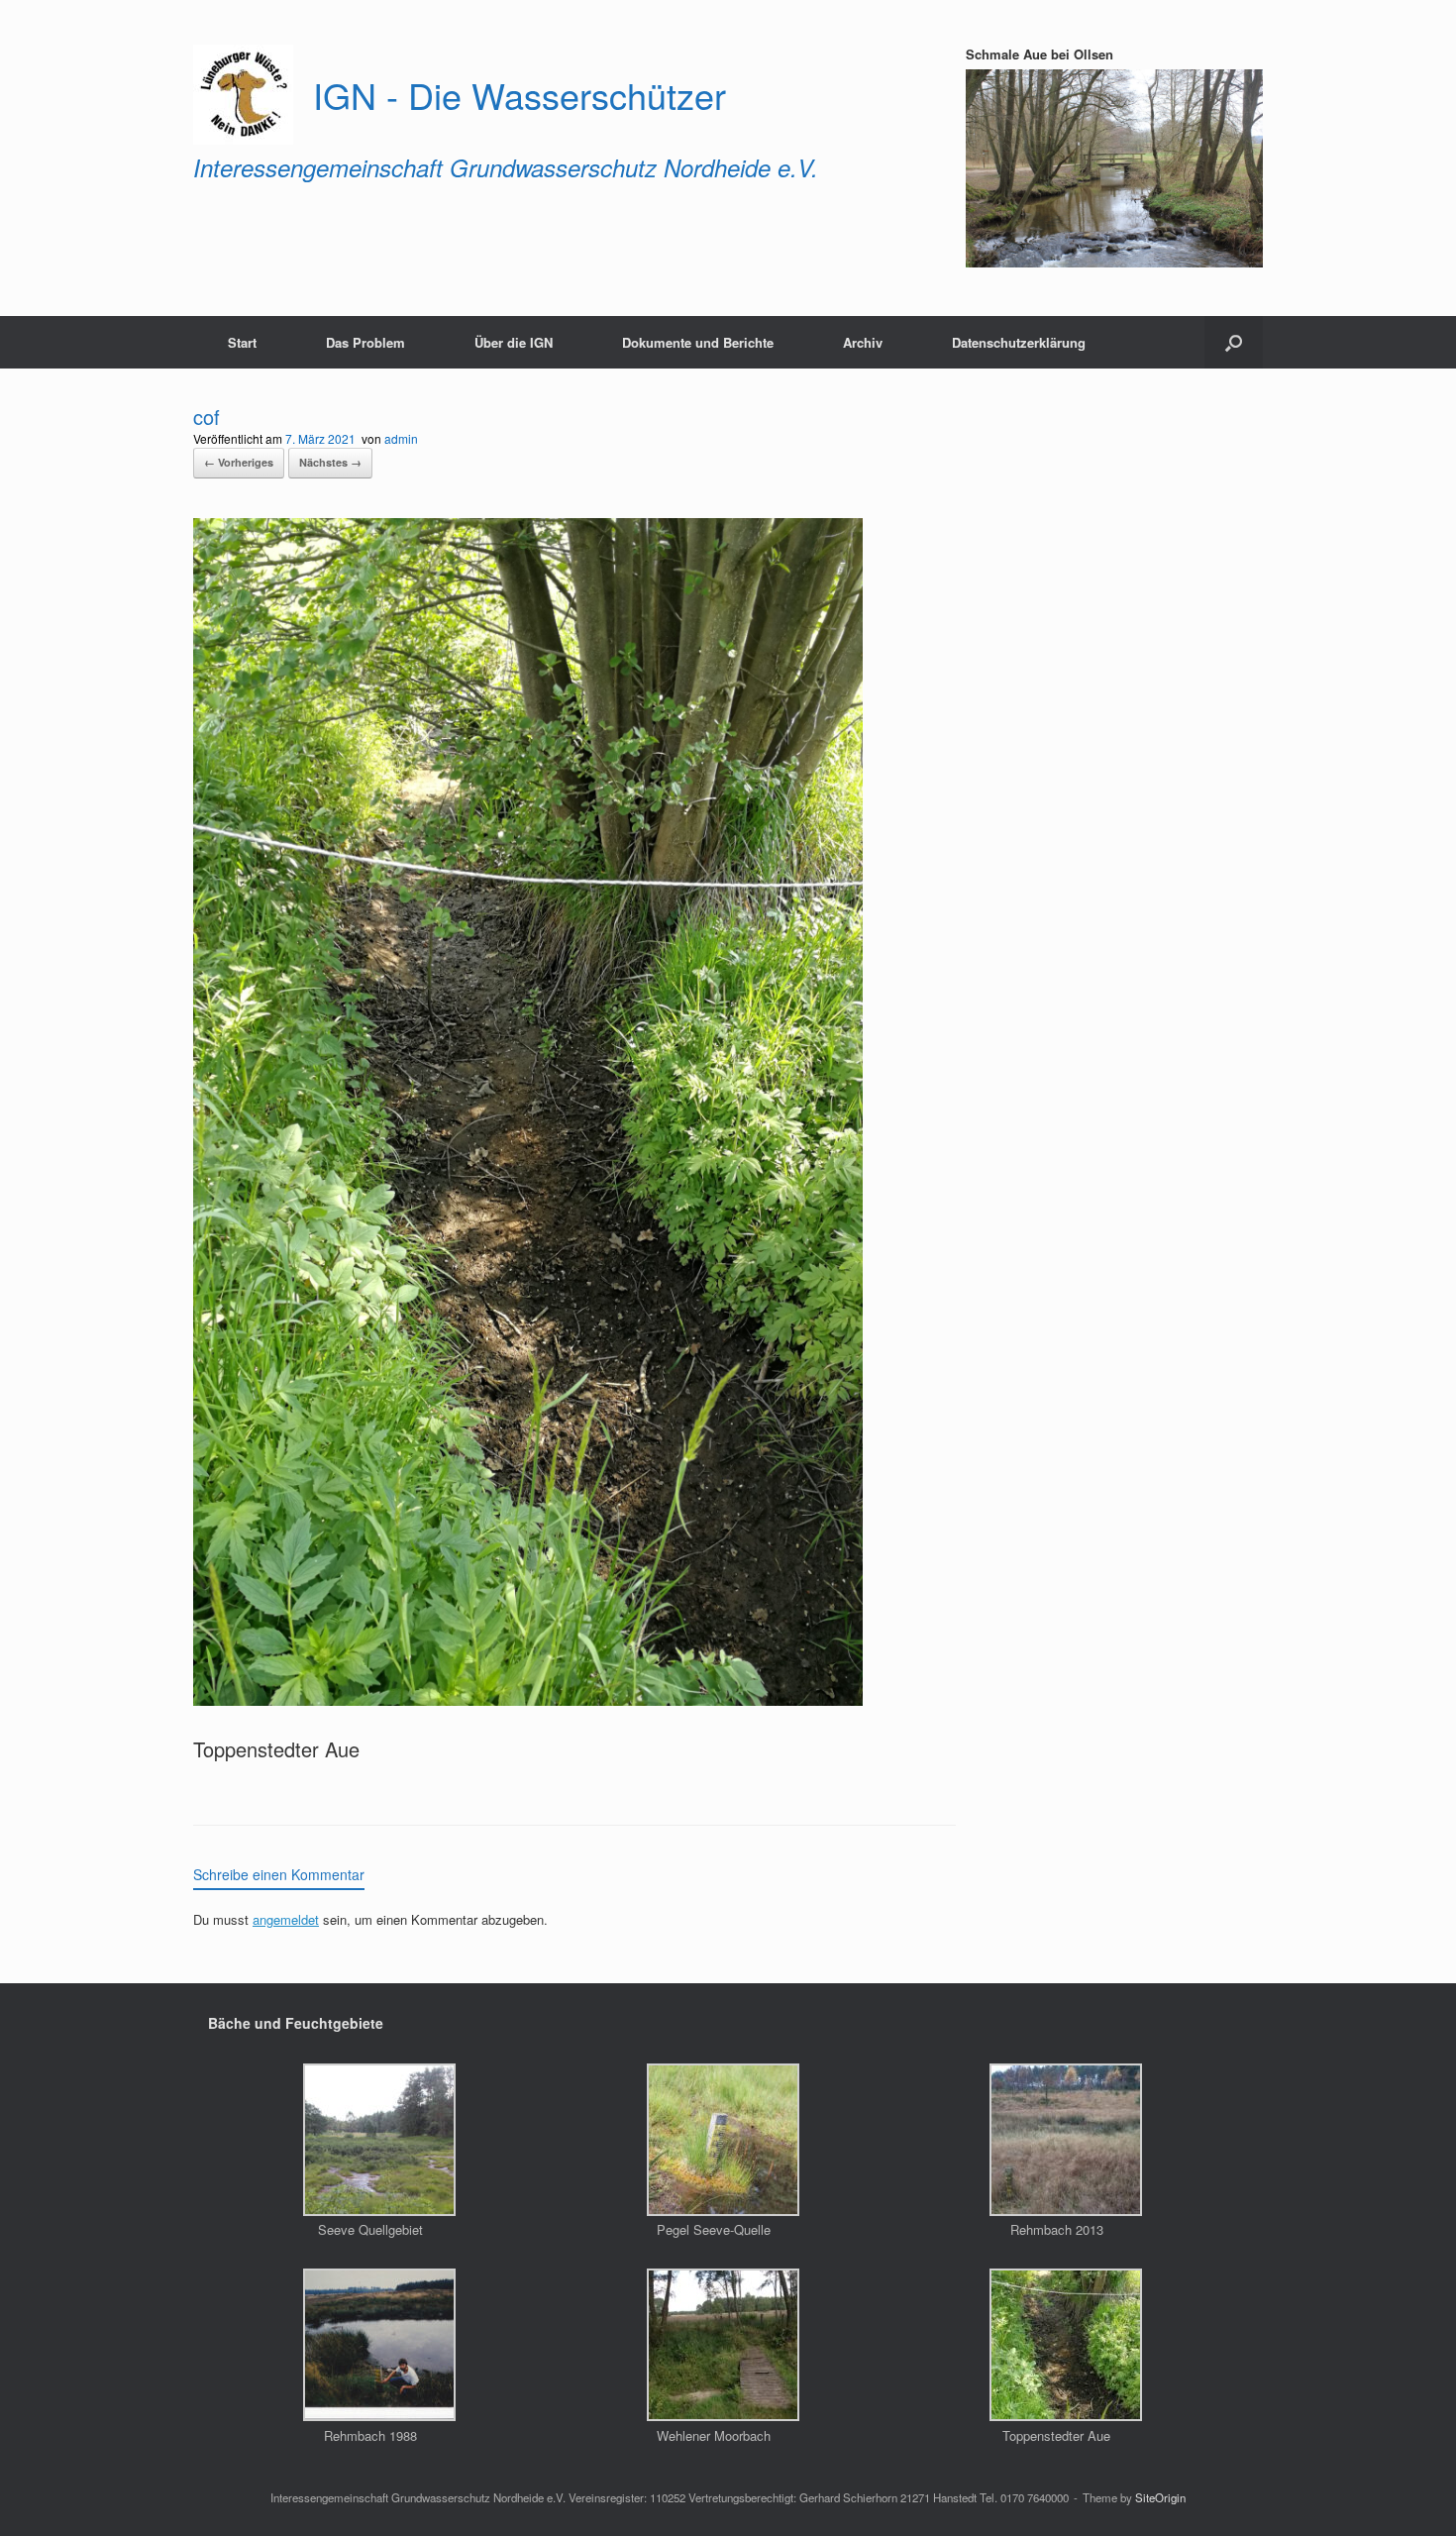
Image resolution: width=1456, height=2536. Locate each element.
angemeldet (286, 1919)
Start (242, 342)
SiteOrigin (1160, 2497)
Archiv (863, 342)
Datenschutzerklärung (1019, 342)
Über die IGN (514, 342)
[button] (1234, 342)
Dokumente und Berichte (698, 342)
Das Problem (365, 342)
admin (401, 438)
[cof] (528, 1697)
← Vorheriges (239, 462)
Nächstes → (330, 462)
